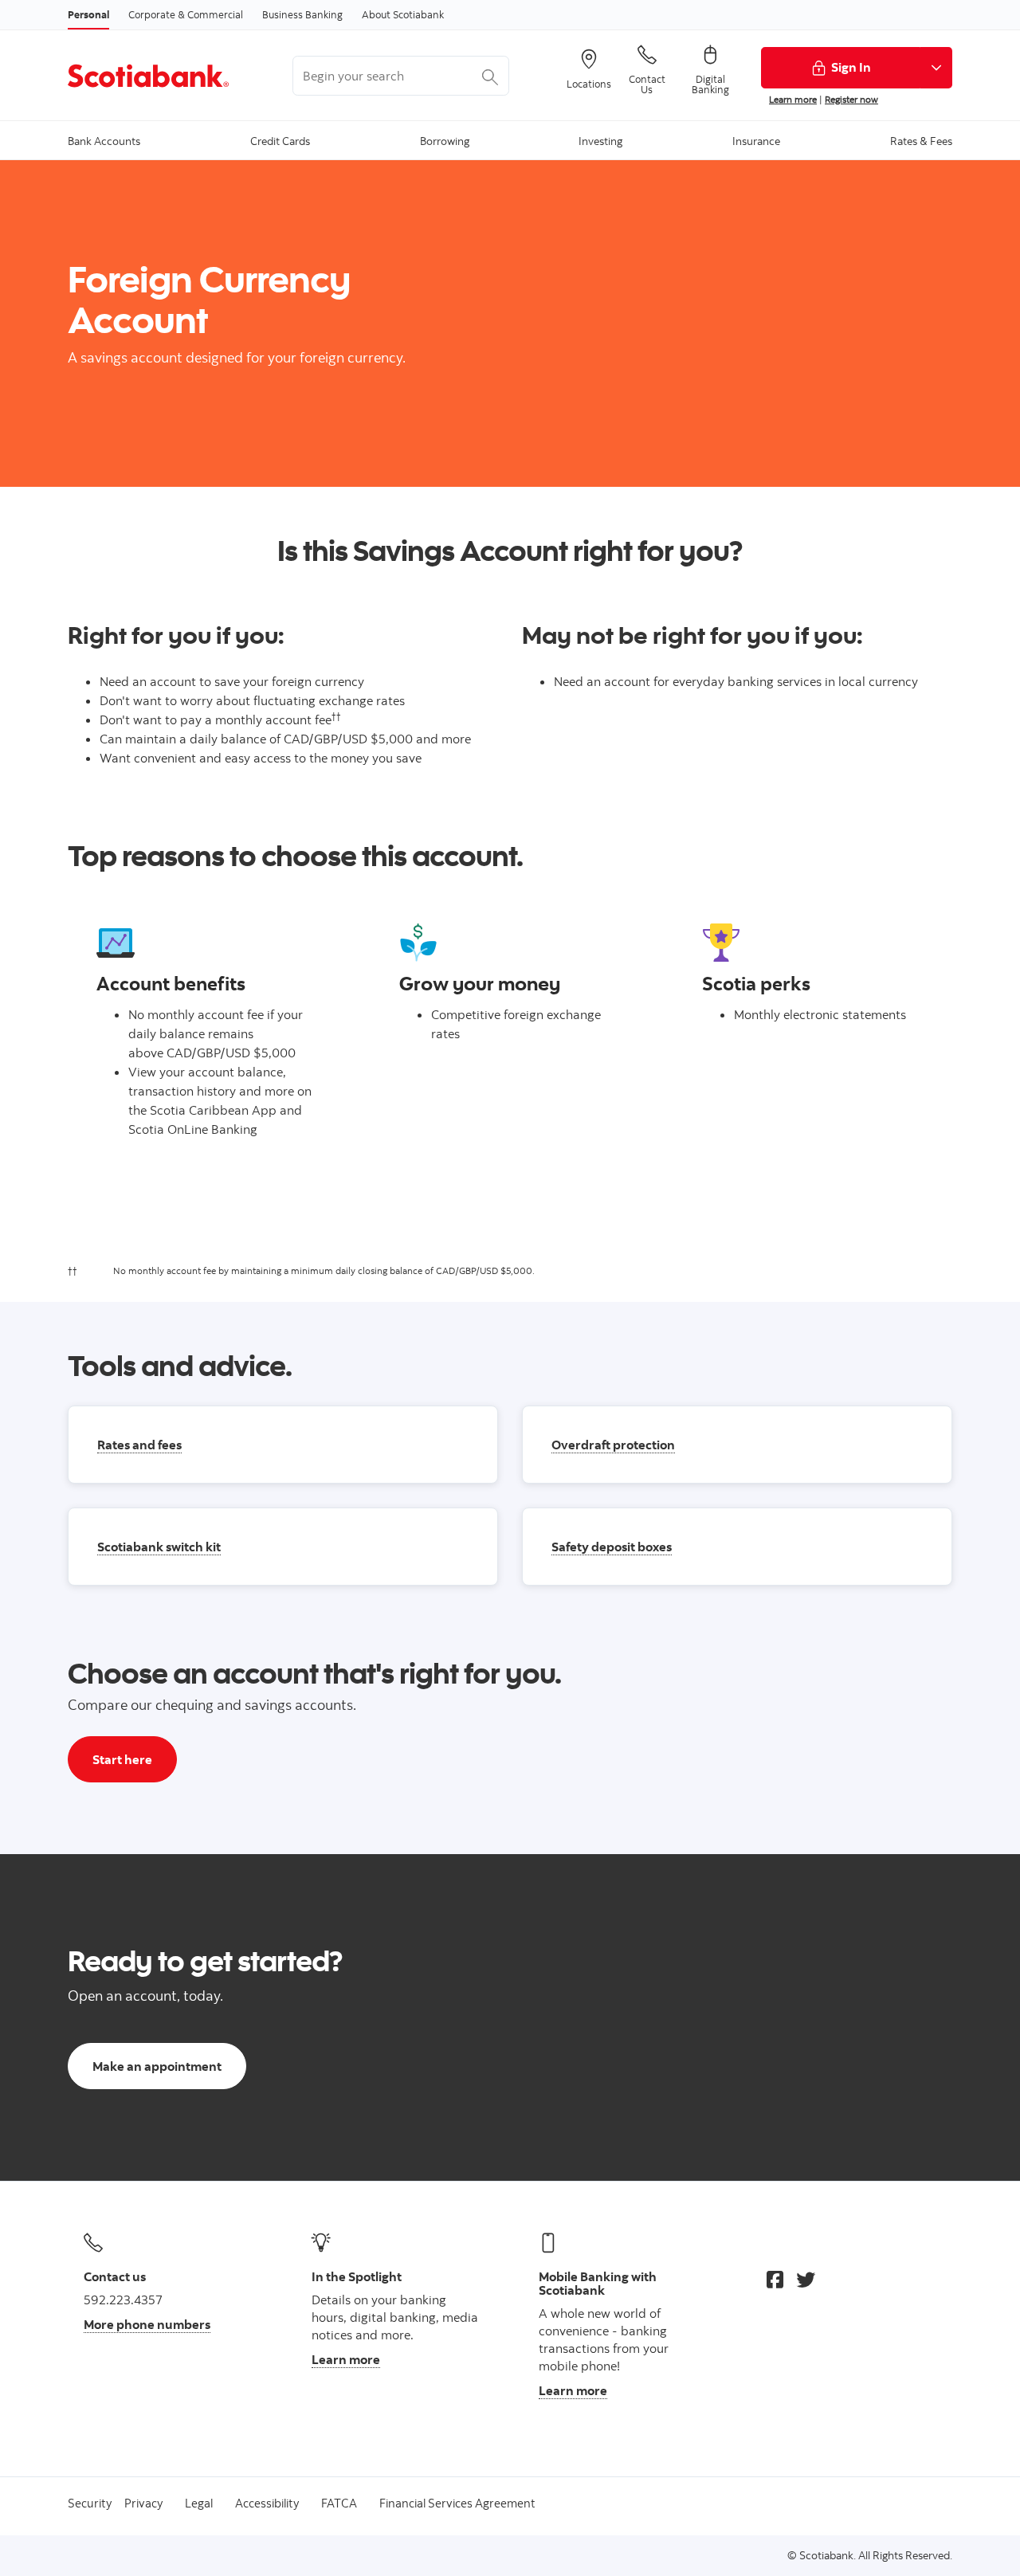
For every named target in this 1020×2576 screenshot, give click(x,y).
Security (90, 2503)
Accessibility (267, 2503)
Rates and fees (139, 1445)
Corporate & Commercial (186, 14)
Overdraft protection (613, 1445)
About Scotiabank (403, 14)
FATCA (339, 2503)
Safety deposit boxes (612, 1547)
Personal (88, 14)
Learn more (793, 99)
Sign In (851, 67)
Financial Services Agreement (457, 2503)
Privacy (143, 2503)
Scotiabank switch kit (159, 1547)
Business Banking (302, 14)
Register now (851, 99)
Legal (199, 2503)
